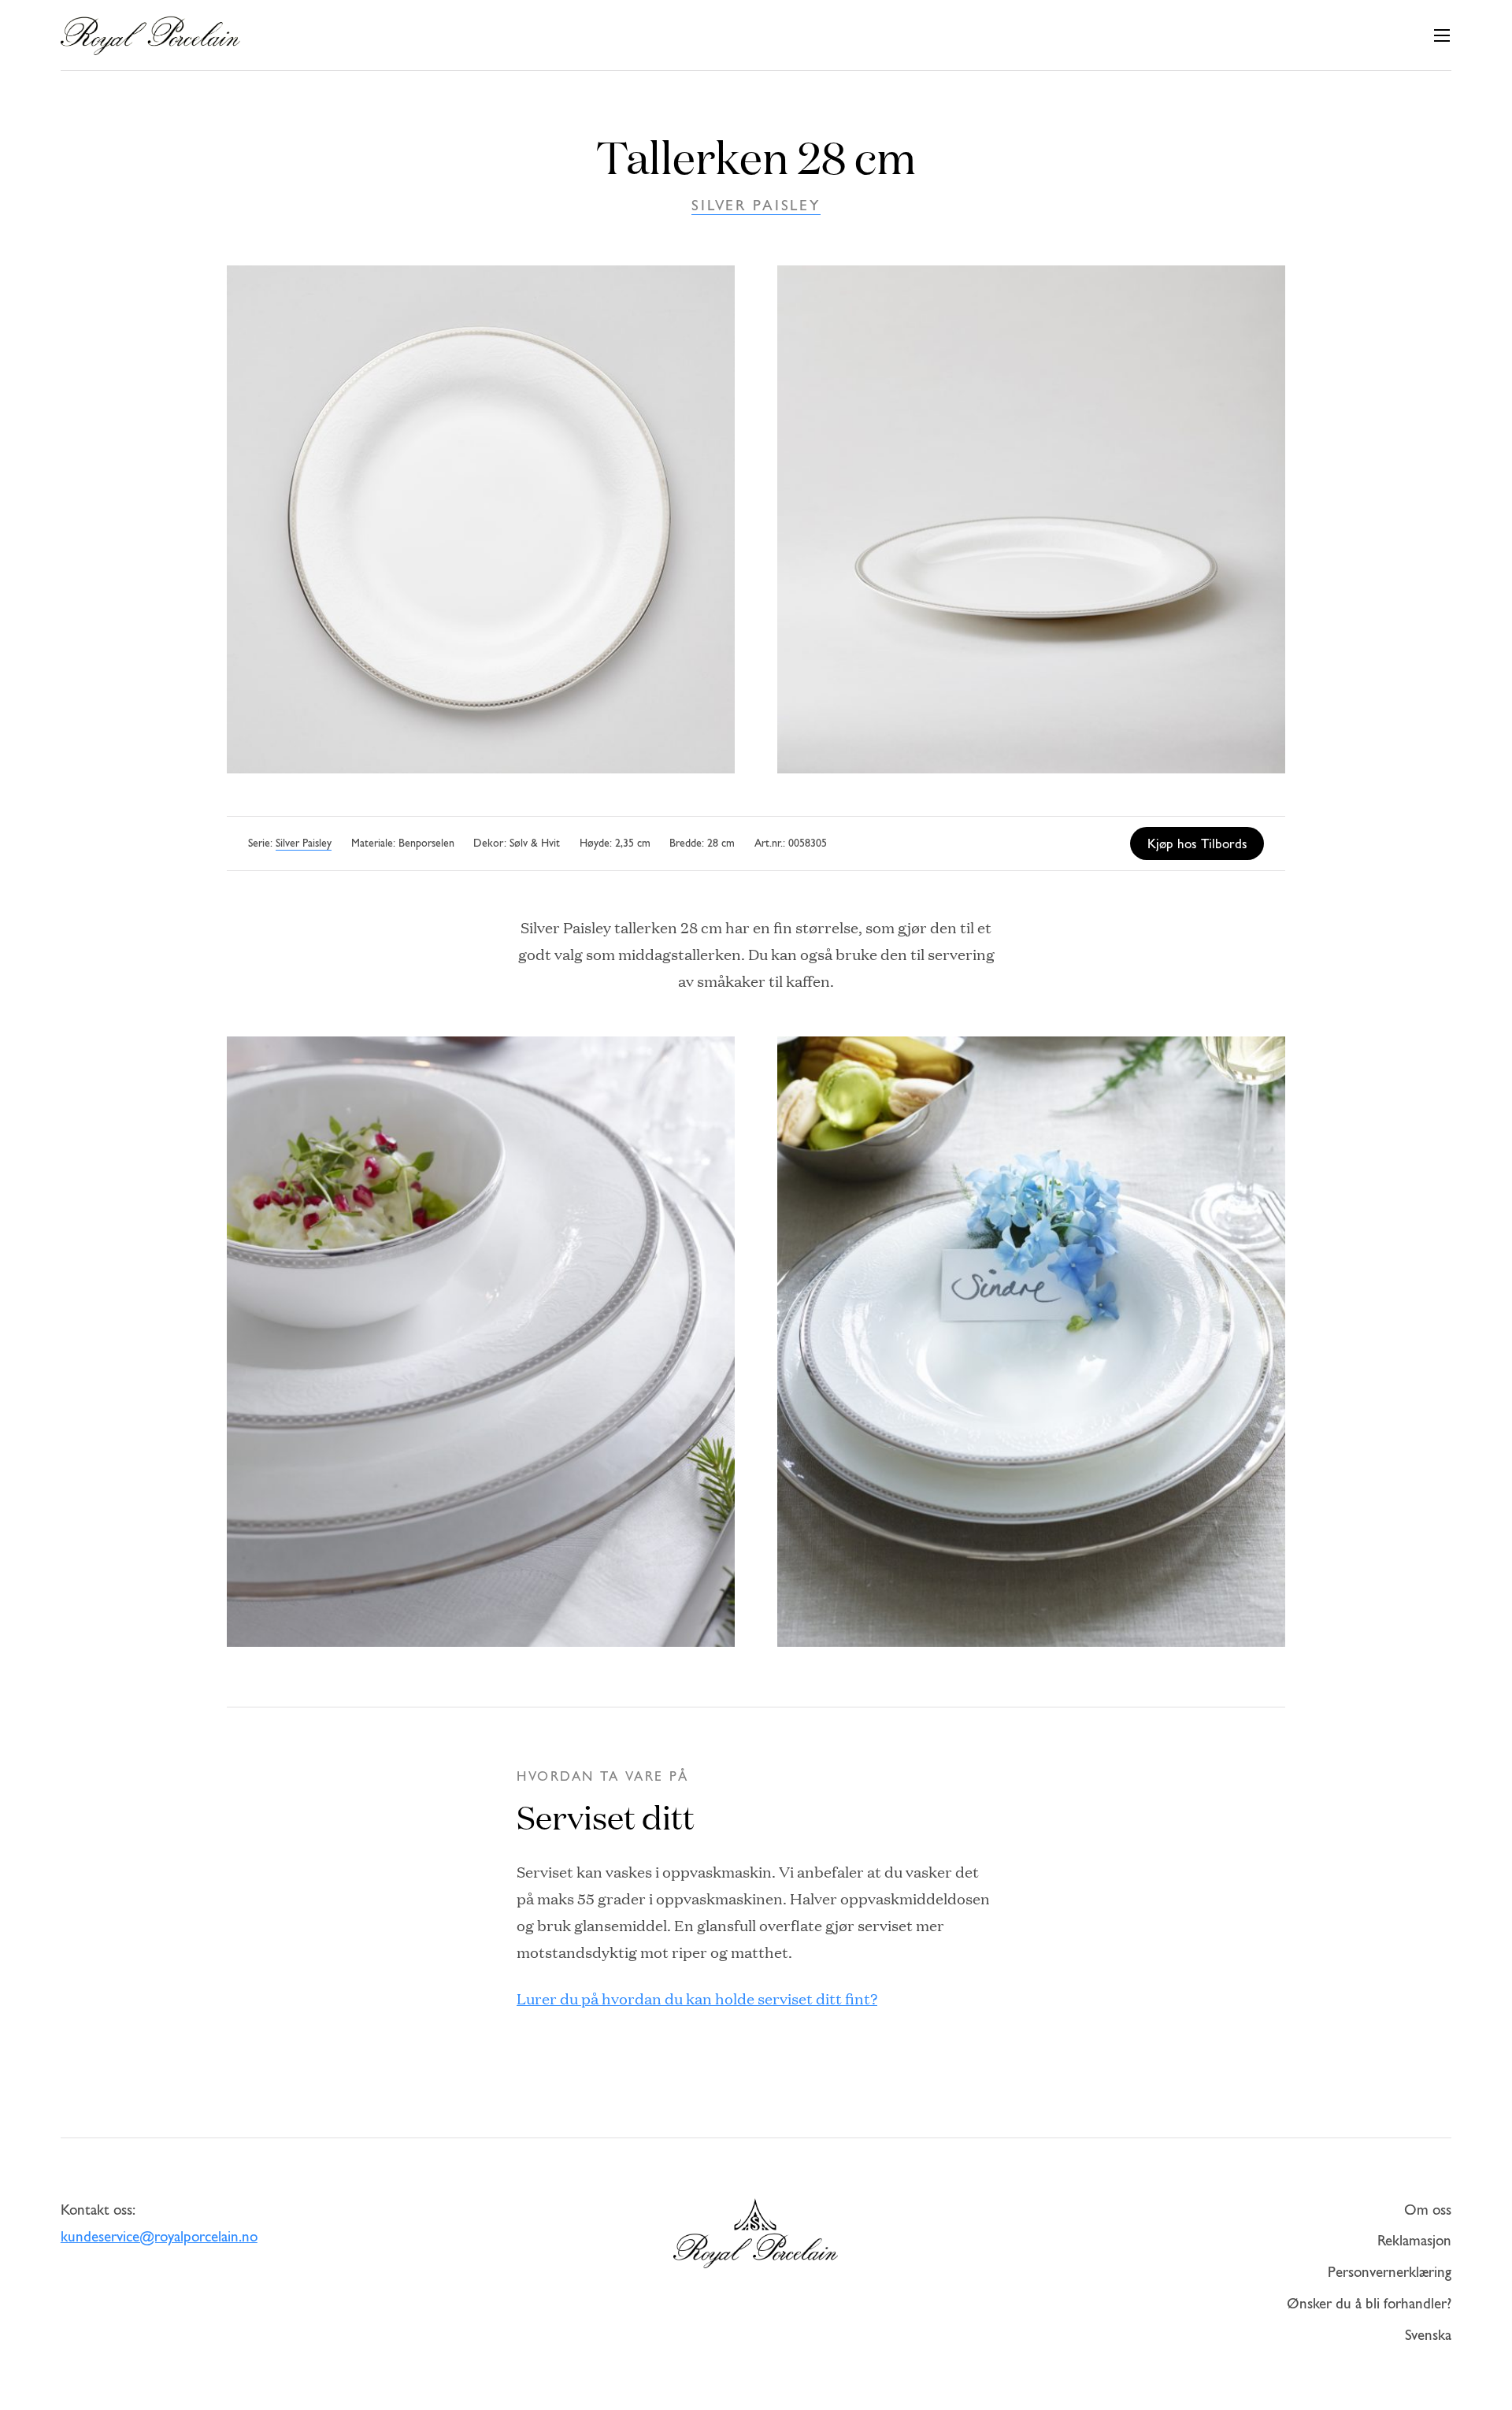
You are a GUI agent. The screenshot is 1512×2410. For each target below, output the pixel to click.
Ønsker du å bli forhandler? (1369, 2305)
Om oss (1428, 2211)
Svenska (1428, 2336)
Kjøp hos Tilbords (1197, 845)
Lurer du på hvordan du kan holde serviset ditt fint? (697, 1998)
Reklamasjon (1414, 2242)
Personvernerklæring (1390, 2273)
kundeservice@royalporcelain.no (159, 2238)
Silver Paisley (756, 207)
